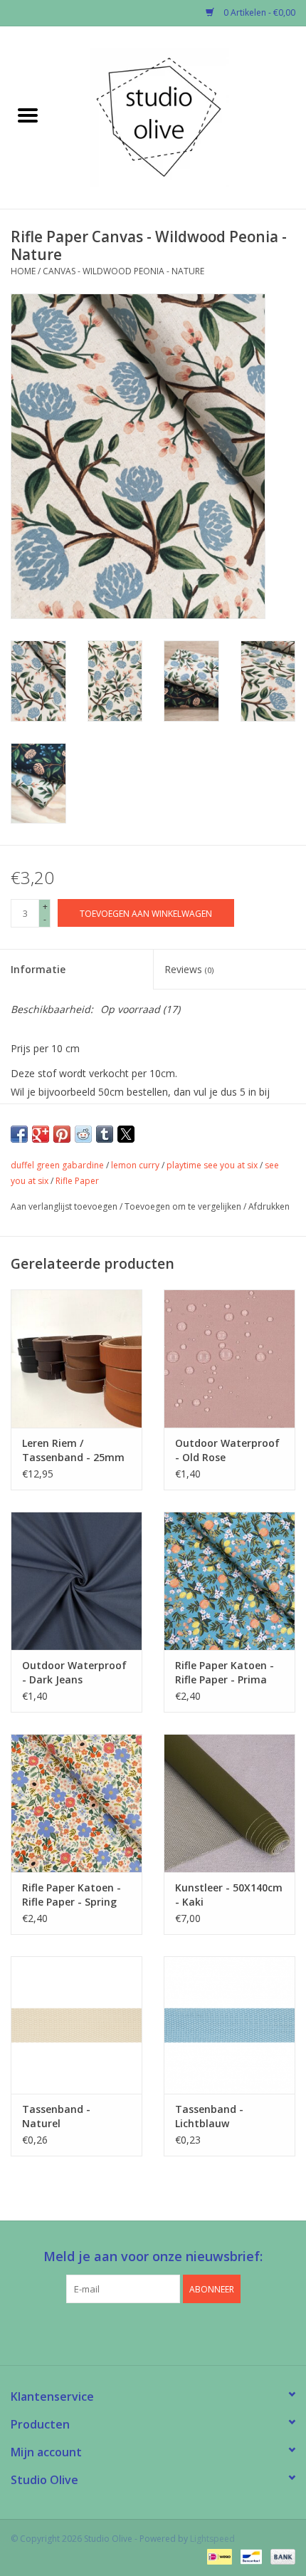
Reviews (189, 969)
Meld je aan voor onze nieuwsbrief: (153, 2256)
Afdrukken (269, 1206)
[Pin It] (62, 1134)
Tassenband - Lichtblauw (209, 2116)
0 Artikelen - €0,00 (258, 12)
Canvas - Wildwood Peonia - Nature (123, 271)
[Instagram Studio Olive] (179, 2332)
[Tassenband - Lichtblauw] (229, 2025)
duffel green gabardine (57, 1165)
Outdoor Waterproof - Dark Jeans (74, 1672)
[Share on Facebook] (19, 1134)
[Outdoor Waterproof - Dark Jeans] (76, 1581)
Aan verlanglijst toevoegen (65, 1206)
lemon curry (135, 1165)
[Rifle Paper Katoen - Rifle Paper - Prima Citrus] (229, 1581)
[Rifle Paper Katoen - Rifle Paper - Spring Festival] (76, 1803)
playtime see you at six (212, 1165)
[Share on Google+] (41, 1134)
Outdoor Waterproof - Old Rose (227, 1450)
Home (23, 271)
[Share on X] (126, 1134)
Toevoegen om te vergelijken (184, 1206)
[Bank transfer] (280, 2556)
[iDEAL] (218, 2556)
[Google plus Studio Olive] (153, 2332)
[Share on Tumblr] (105, 1134)
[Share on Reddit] (83, 1134)
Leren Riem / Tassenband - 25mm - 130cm (73, 1450)
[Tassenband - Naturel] (76, 2025)
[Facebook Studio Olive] (127, 2332)
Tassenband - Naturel (56, 2116)
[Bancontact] (250, 2556)
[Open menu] (28, 115)
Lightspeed (212, 2539)
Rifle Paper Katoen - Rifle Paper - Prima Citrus (225, 1673)
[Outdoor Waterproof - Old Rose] (229, 1359)
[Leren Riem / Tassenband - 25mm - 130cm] (76, 1359)
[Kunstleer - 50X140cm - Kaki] (229, 1803)
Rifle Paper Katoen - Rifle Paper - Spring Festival (72, 1895)
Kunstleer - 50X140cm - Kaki (229, 1895)
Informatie (38, 969)
